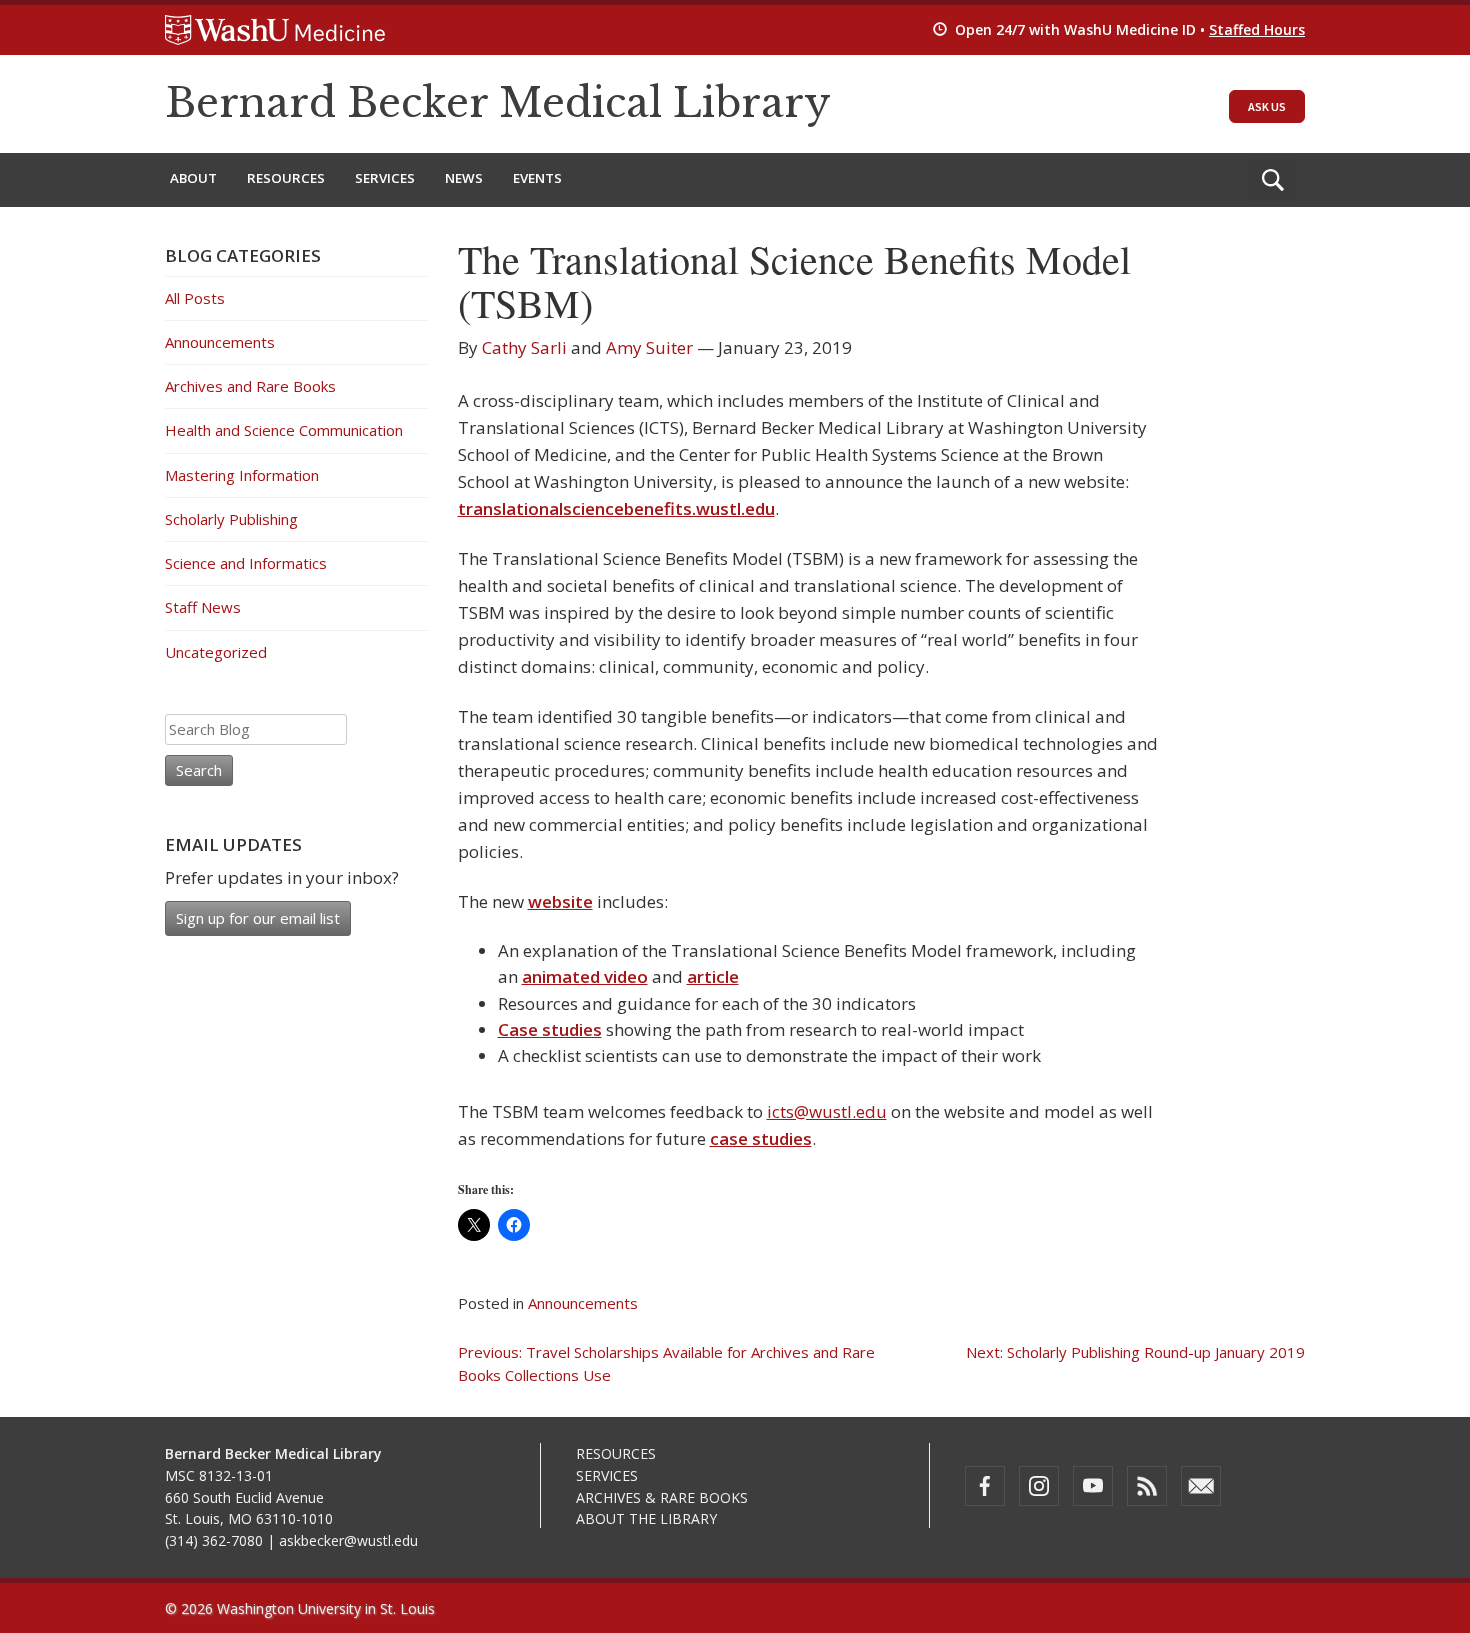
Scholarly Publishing (231, 519)
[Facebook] (985, 1486)
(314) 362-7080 (214, 1540)
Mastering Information (242, 475)
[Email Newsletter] (1201, 1486)
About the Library (646, 1518)
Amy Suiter (649, 347)
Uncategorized (216, 652)
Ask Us (1267, 106)
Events (537, 178)
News (464, 178)
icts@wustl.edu (827, 1111)
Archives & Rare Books (662, 1497)
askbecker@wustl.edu (348, 1540)
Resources (286, 178)
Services (385, 178)
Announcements (583, 1303)
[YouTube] (1093, 1486)
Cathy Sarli (524, 347)
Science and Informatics (246, 563)
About (193, 178)
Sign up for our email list (258, 918)
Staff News (203, 607)
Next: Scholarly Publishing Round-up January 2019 (1135, 1352)
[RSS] (1147, 1486)
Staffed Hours (1257, 29)
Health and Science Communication (284, 430)
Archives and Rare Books (250, 386)
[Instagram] (1039, 1486)
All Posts (195, 298)
